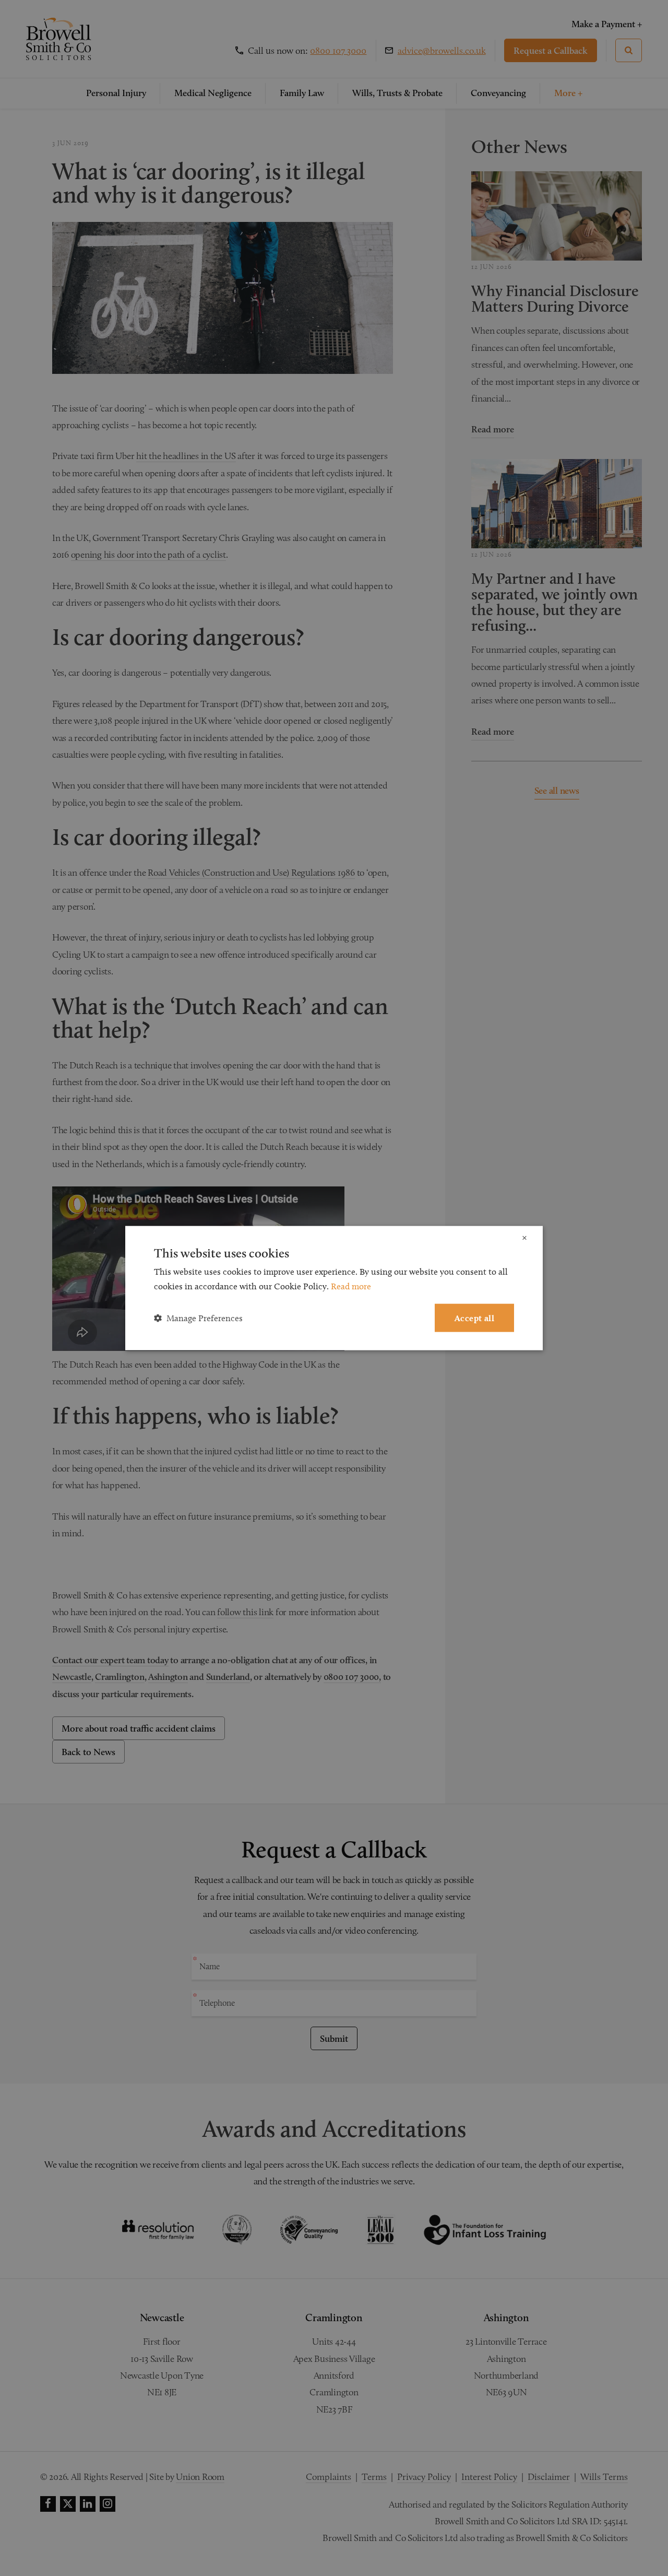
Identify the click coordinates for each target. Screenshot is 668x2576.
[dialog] (334, 1288)
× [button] (524, 1238)
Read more (351, 1286)
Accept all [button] (474, 1318)
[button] (198, 1318)
